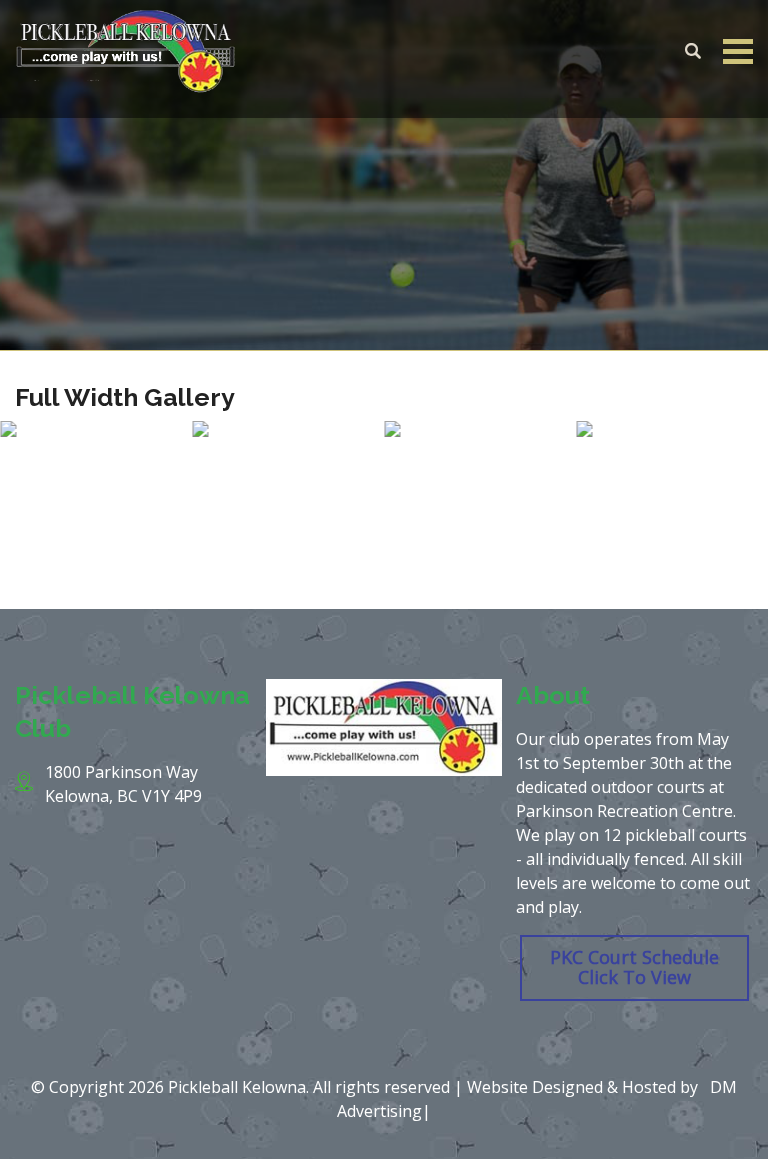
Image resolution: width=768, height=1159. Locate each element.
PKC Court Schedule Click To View (634, 967)
